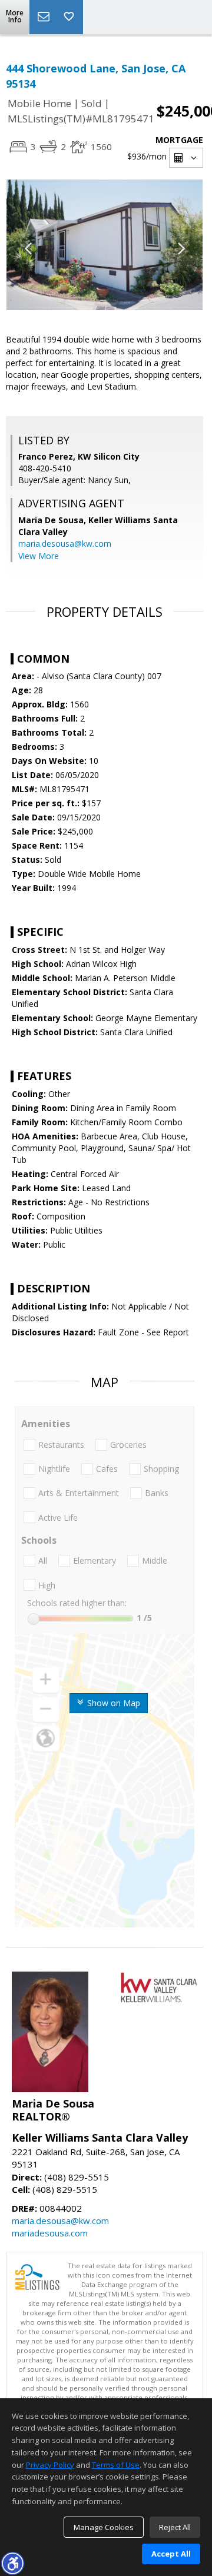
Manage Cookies (104, 2527)
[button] (12, 2563)
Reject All (175, 2527)
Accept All (171, 2554)
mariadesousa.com (50, 2233)
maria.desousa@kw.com (65, 544)
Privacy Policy (50, 2465)
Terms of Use (116, 2465)
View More (39, 556)
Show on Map (112, 1703)
